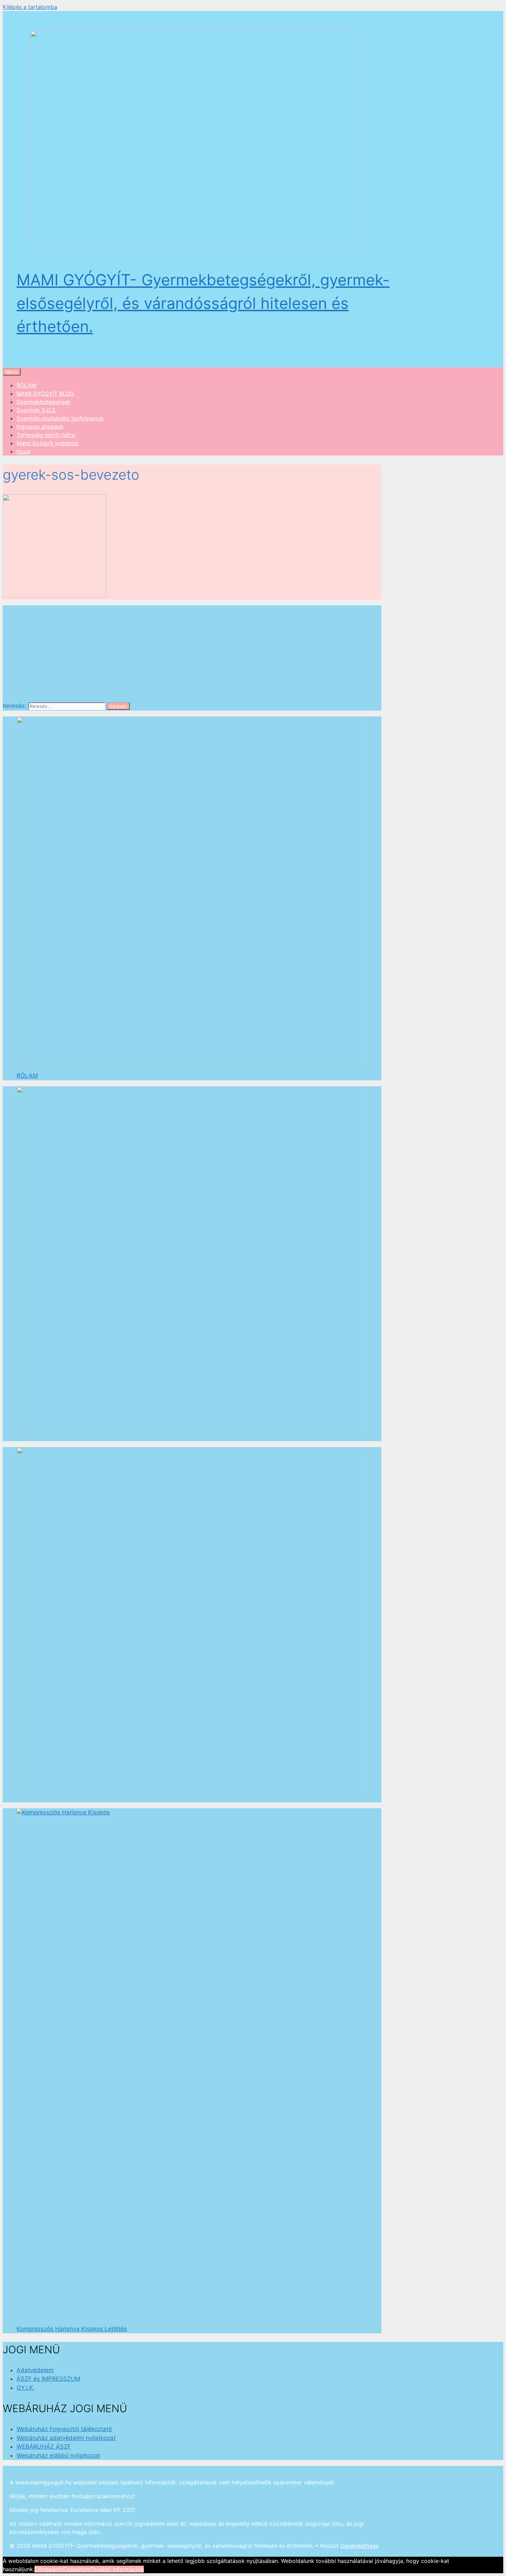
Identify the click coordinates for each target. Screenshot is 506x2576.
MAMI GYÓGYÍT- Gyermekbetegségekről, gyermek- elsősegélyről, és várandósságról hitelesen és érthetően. (203, 303)
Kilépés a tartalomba (30, 7)
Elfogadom (49, 2569)
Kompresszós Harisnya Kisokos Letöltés (72, 2329)
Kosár (24, 451)
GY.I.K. (26, 2388)
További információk (117, 2569)
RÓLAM (26, 385)
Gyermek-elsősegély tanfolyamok (60, 418)
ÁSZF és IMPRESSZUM (48, 2379)
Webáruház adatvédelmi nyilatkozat (66, 2438)
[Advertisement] (192, 653)
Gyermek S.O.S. (36, 410)
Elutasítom (77, 2569)
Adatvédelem (35, 2370)
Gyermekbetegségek (44, 402)
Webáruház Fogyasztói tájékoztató (64, 2429)
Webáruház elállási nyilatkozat (58, 2455)
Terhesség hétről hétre (46, 435)
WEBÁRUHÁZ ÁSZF (44, 2447)
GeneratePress (359, 2546)
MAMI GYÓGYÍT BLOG (45, 394)
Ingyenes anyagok (40, 427)
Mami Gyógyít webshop (48, 443)
